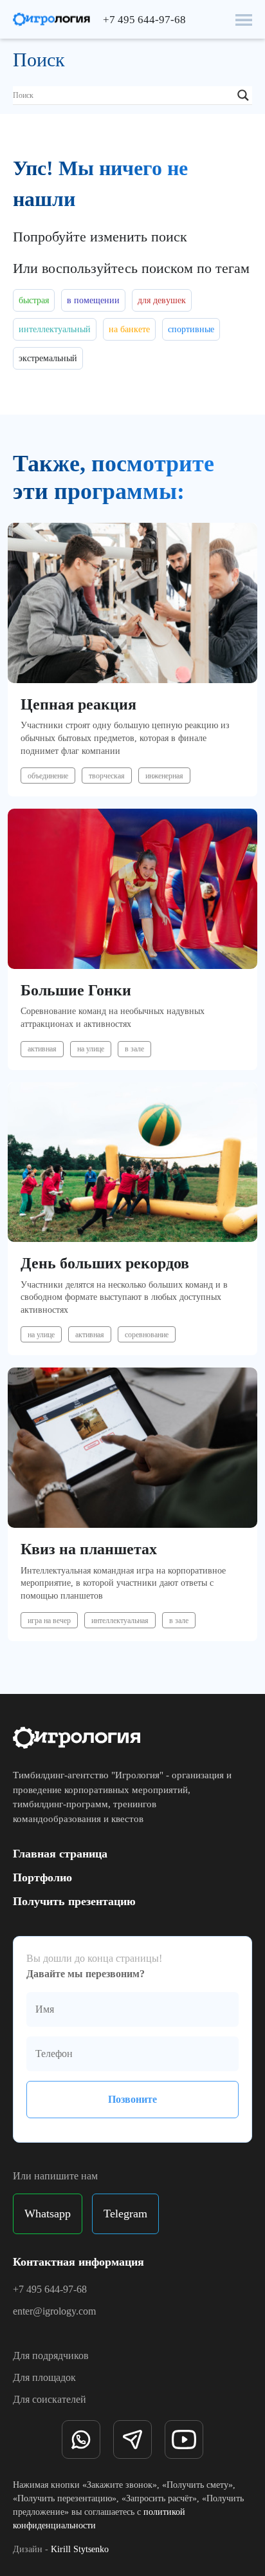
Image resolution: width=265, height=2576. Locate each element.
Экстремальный (48, 358)
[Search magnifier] (243, 95)
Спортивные (191, 329)
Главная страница (60, 1854)
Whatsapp (48, 2214)
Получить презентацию (74, 1901)
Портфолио (42, 1877)
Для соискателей (50, 2399)
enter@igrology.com (54, 2311)
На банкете (129, 329)
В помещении (93, 300)
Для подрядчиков (51, 2355)
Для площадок (44, 2377)
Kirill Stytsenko (80, 2549)
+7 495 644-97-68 (144, 20)
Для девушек (162, 300)
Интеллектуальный (55, 329)
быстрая (34, 300)
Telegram (125, 2214)
